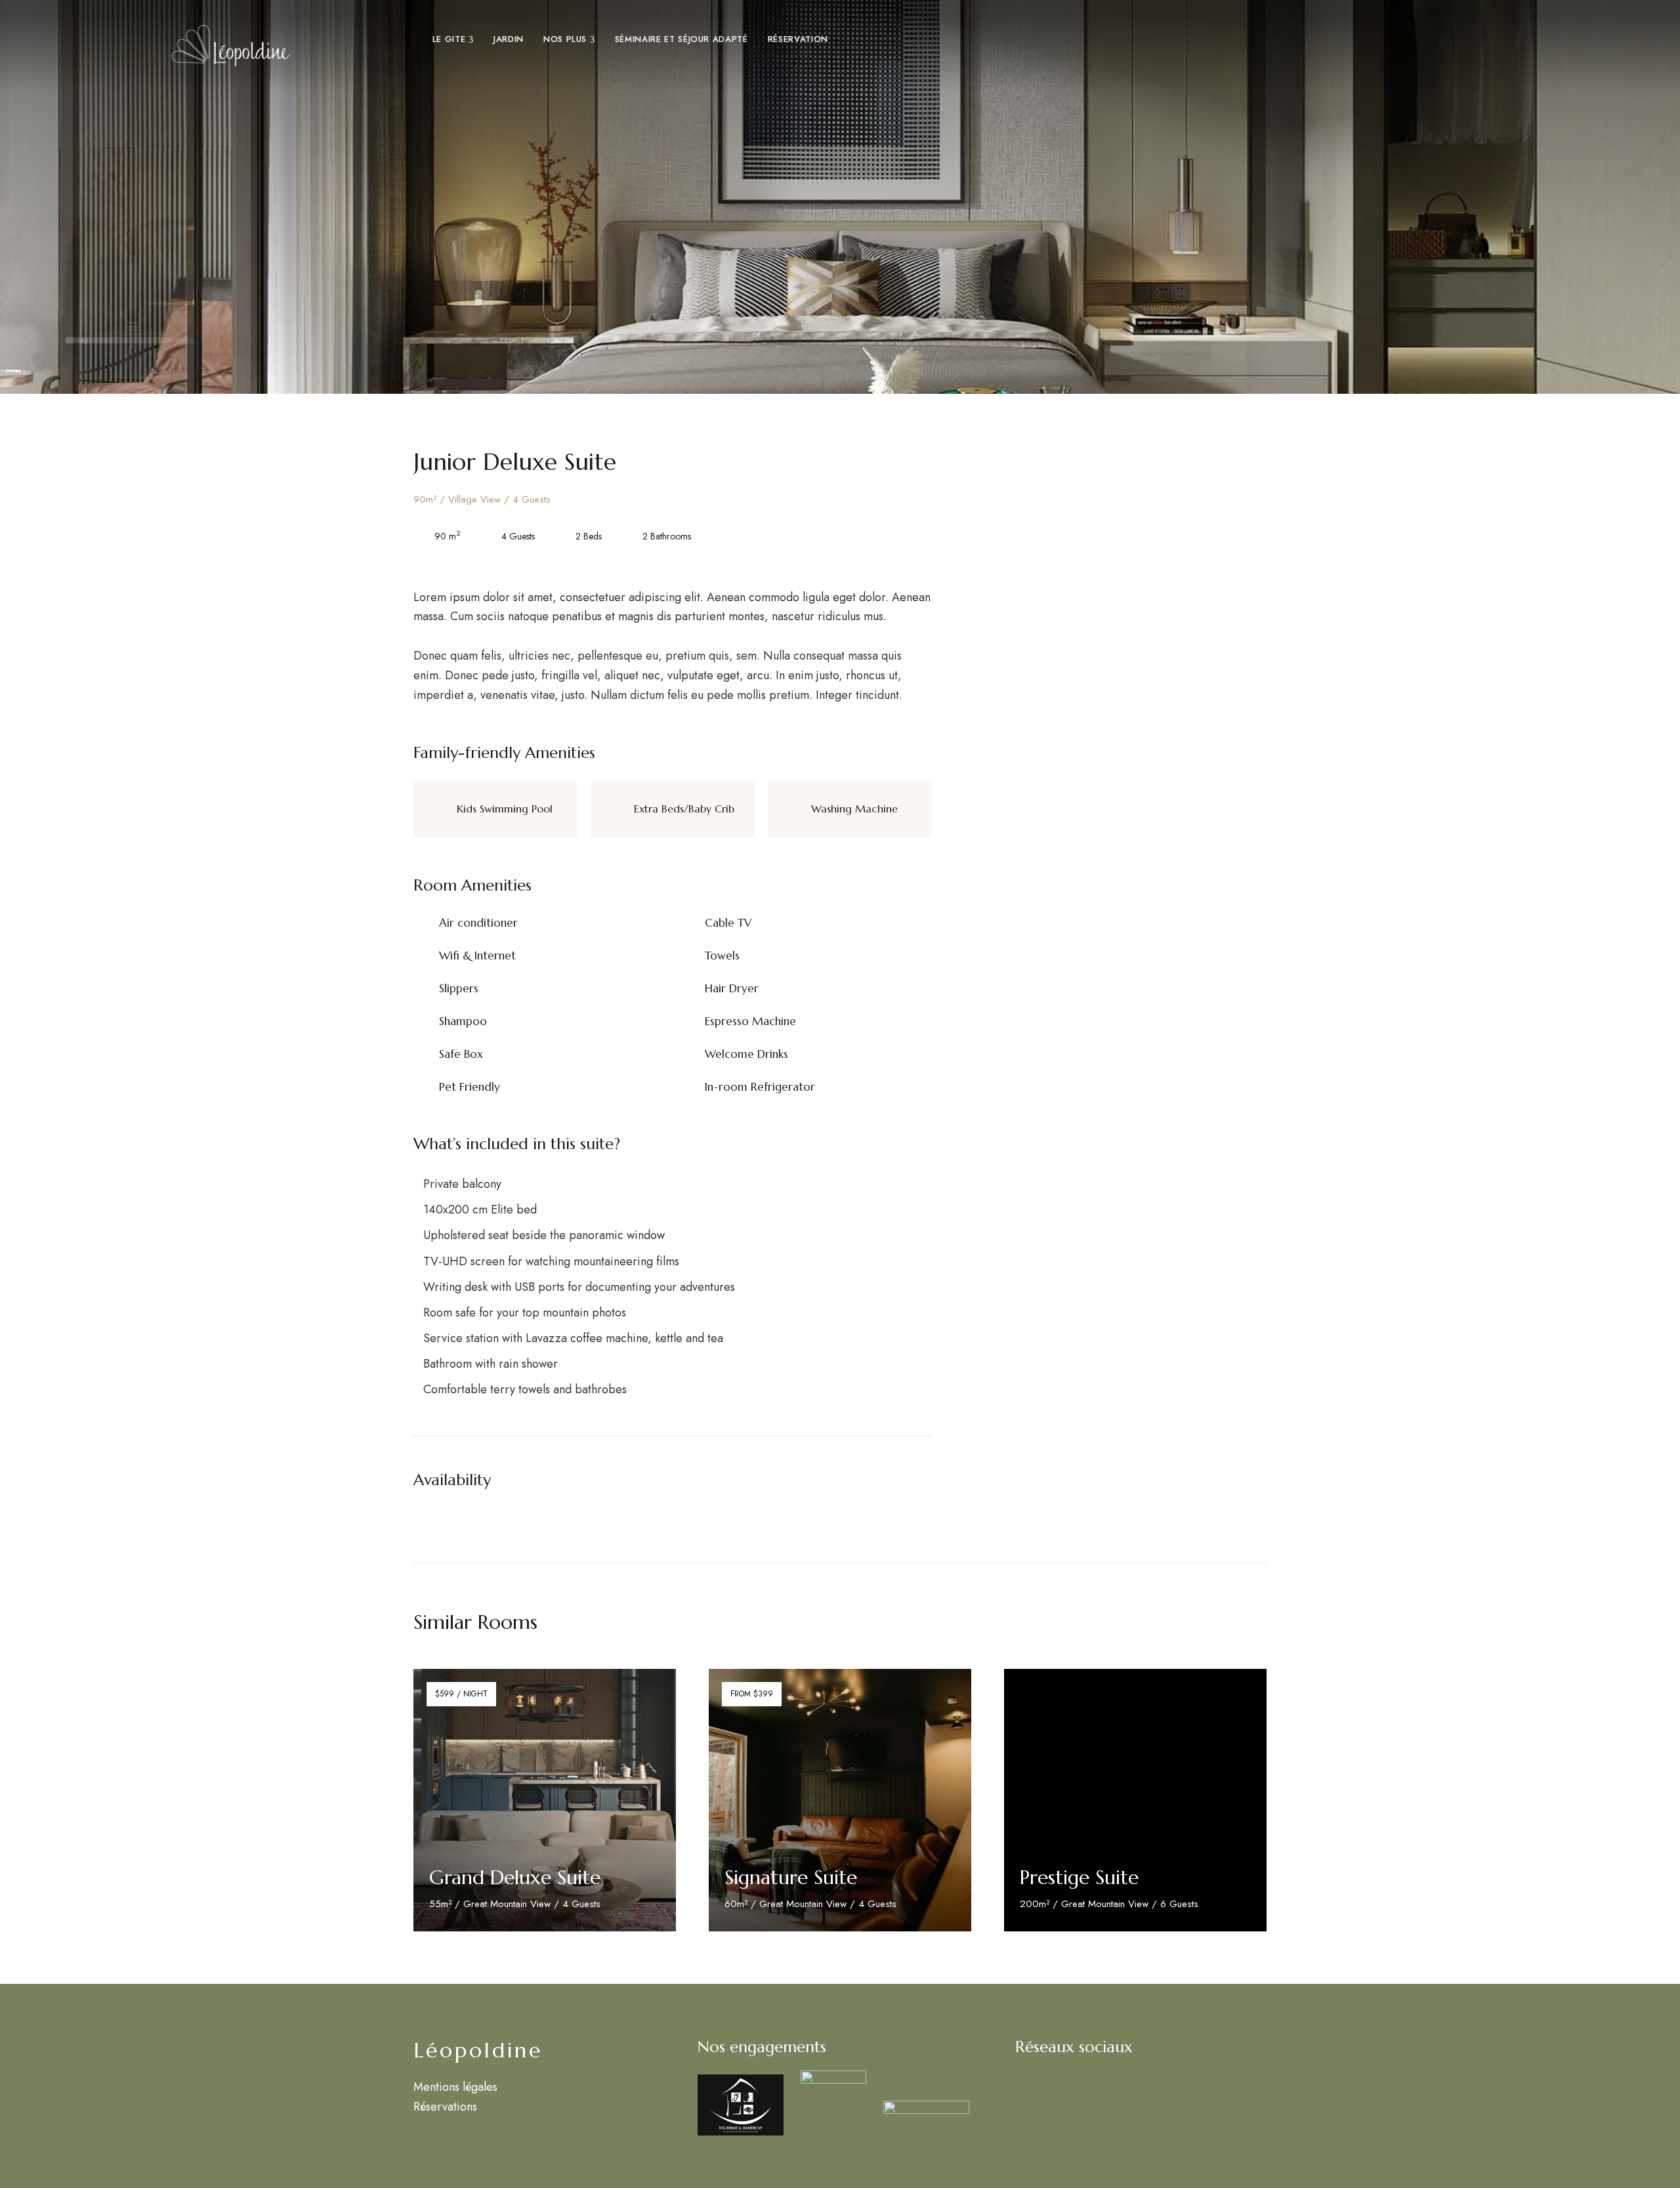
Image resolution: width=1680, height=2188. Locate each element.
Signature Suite (791, 1877)
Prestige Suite (1079, 1877)
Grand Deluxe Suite (515, 1877)
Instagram (1023, 2080)
